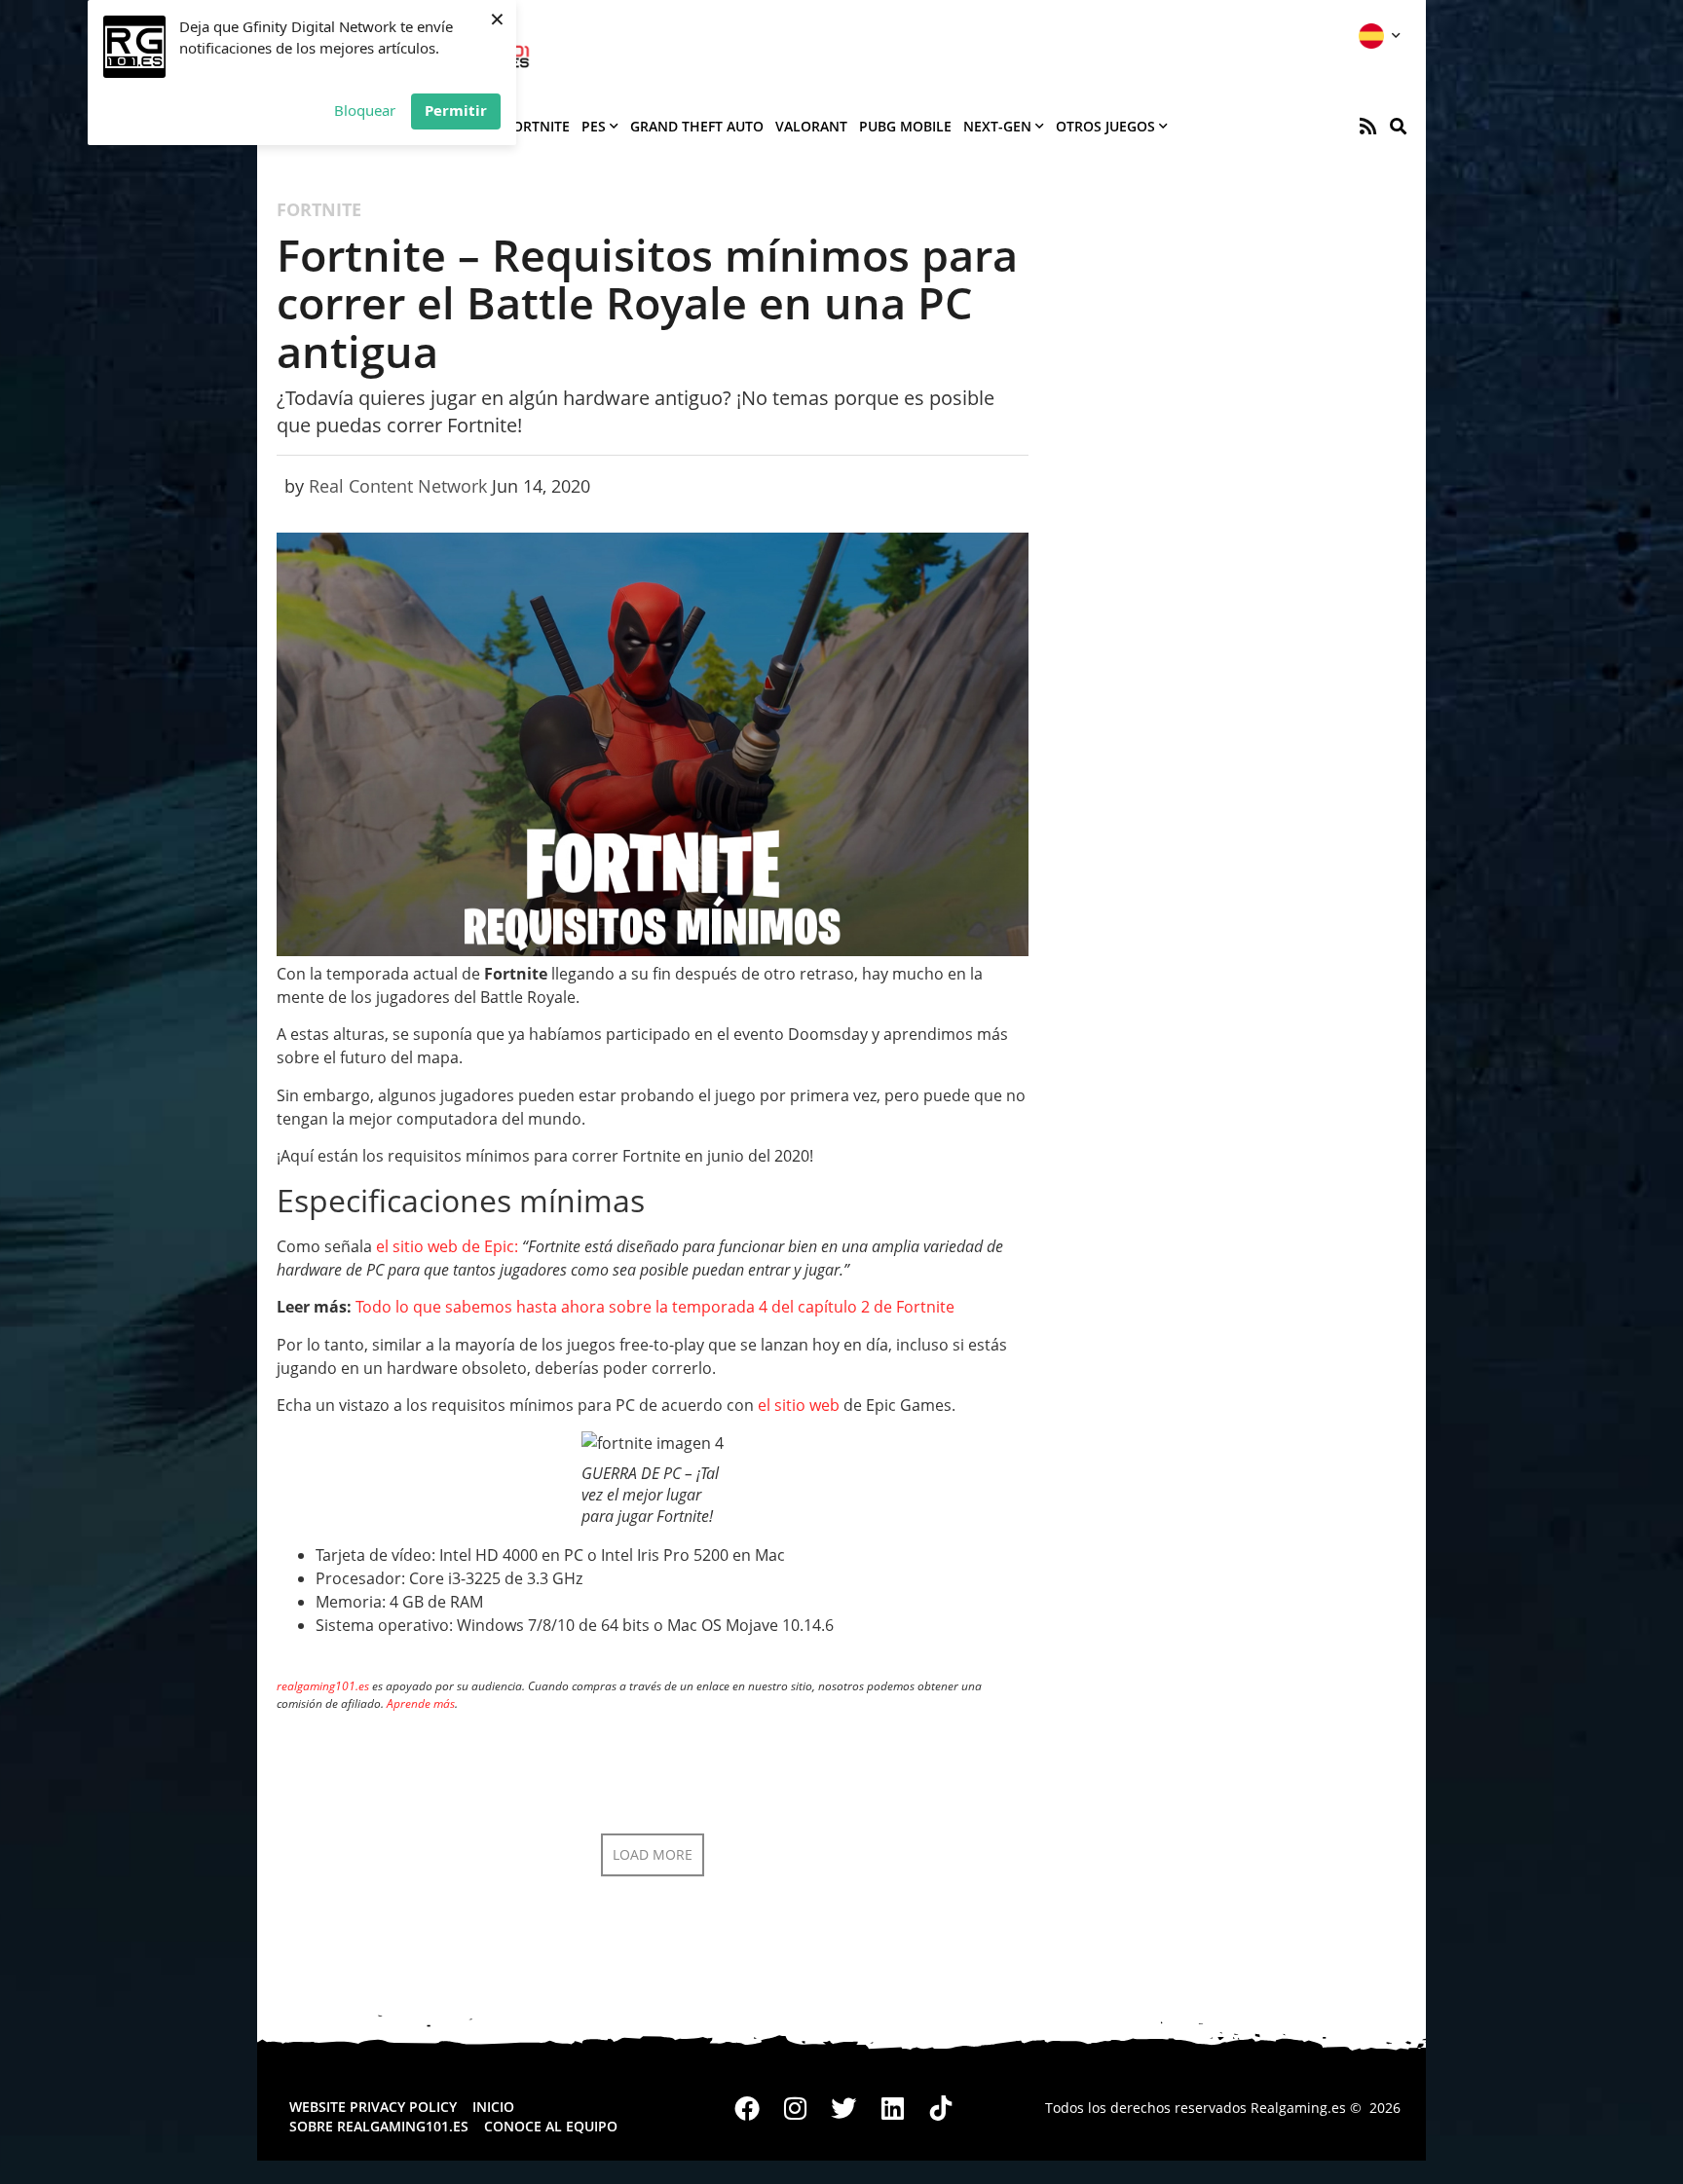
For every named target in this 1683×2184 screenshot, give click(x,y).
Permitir (456, 110)
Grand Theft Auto (697, 126)
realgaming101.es (323, 1686)
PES (594, 126)
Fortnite (538, 126)
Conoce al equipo (551, 2126)
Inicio (493, 2107)
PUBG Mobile (905, 126)
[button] (1398, 126)
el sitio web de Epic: (447, 1246)
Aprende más (421, 1703)
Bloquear (365, 110)
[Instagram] (796, 2108)
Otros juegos (1105, 126)
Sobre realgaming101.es (379, 2126)
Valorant (811, 126)
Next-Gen (997, 126)
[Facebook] (748, 2108)
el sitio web (799, 1405)
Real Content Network (398, 486)
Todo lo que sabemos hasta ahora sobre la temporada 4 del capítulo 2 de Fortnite (655, 1307)
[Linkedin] (892, 2108)
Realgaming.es (1298, 2108)
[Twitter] (844, 2108)
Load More (653, 1854)
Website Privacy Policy (373, 2107)
